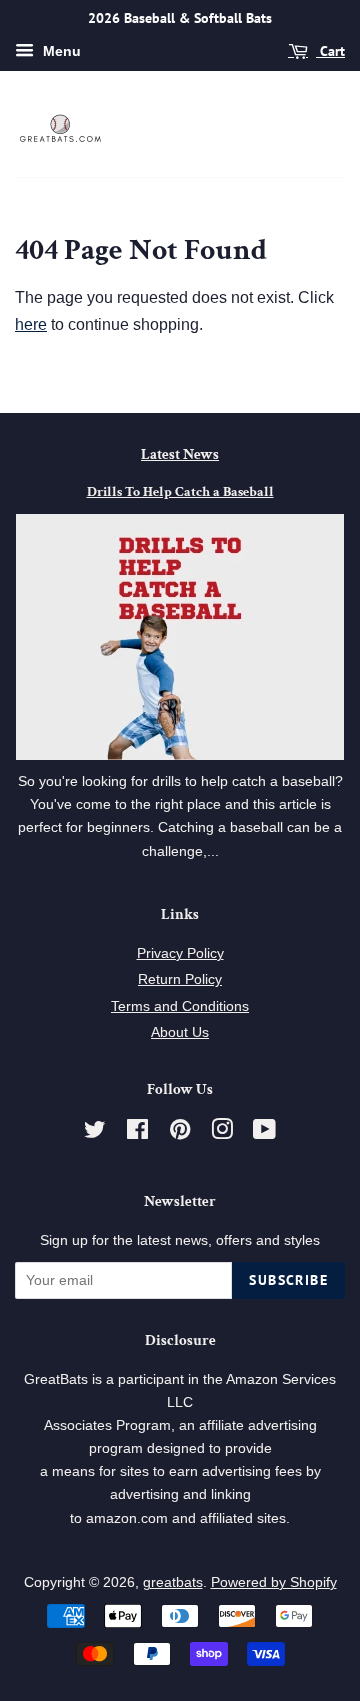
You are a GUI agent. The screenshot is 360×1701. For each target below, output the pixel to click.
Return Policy (180, 979)
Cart (330, 51)
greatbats (173, 1582)
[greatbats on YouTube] (264, 1133)
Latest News (180, 454)
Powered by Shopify (274, 1582)
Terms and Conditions (180, 1006)
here (31, 324)
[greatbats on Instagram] (222, 1133)
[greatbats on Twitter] (95, 1133)
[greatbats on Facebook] (137, 1133)
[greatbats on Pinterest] (180, 1133)
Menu (60, 51)
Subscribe (288, 1280)
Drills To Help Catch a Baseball (180, 492)
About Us (180, 1032)
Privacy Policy (180, 953)
